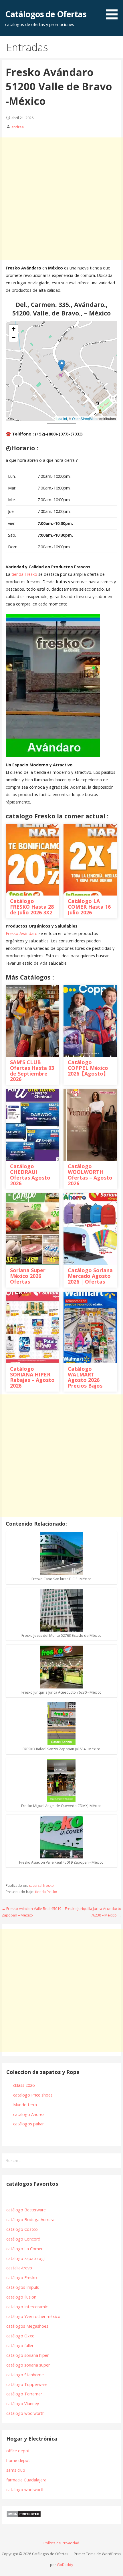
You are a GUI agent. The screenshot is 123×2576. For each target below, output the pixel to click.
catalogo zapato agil (26, 2258)
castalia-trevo (19, 2268)
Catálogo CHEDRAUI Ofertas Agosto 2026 (30, 1175)
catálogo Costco (22, 2229)
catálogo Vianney (23, 2404)
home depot (18, 2460)
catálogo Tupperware (27, 2384)
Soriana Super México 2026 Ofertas (28, 1276)
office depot (18, 2451)
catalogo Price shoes (33, 2095)
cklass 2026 (24, 2085)
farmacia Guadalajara (26, 2480)
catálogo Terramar (25, 2394)
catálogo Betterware (26, 2210)
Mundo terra (25, 2105)
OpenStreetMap (84, 418)
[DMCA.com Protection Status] (24, 2516)
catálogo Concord (23, 2239)
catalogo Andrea (29, 2114)
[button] (62, 365)
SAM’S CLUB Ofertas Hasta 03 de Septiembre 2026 (32, 1071)
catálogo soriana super (28, 2365)
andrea (18, 127)
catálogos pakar (28, 2124)
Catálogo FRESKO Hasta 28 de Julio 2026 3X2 (32, 907)
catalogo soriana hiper (27, 2355)
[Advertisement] (61, 199)
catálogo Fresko (22, 2278)
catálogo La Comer (26, 2249)
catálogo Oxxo (20, 2336)
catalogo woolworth (25, 2490)
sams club (16, 2470)
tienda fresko (46, 1892)
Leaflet (62, 418)
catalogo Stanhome (25, 2375)
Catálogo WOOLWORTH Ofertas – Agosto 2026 (90, 1175)
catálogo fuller (20, 2346)
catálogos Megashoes (27, 2326)
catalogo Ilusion (21, 2297)
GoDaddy (65, 2564)
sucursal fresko (41, 1885)
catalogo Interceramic (27, 2307)
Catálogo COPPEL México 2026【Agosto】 (88, 1068)
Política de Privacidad (61, 2543)
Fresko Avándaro (22, 933)
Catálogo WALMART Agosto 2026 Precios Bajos (85, 1377)
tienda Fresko (25, 574)
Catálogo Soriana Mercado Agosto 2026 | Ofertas (90, 1276)
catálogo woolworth (27, 2413)
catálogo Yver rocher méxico (33, 2316)
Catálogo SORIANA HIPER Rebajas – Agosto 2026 (32, 1377)
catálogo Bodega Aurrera (30, 2220)
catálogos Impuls (23, 2287)
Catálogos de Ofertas (46, 14)
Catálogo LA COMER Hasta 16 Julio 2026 (89, 907)
